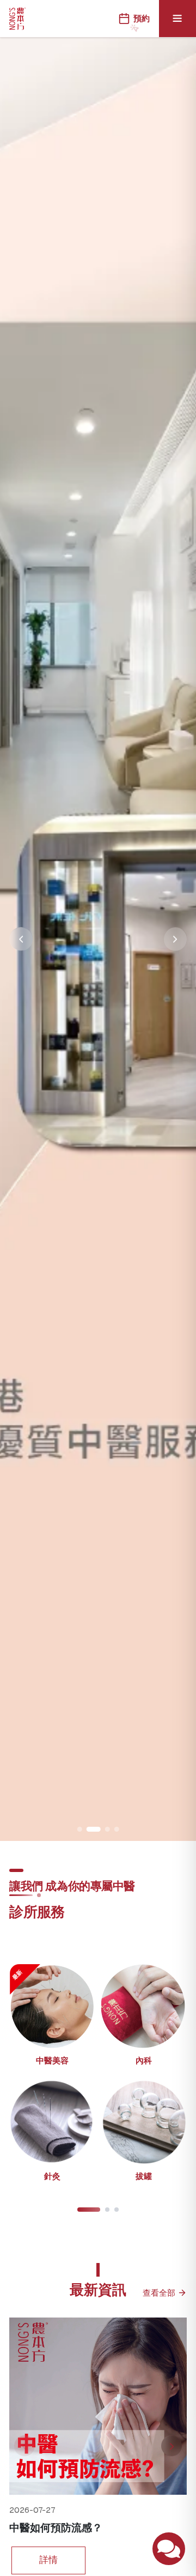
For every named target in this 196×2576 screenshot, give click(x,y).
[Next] (171, 2446)
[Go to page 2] (108, 2210)
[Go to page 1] (89, 2210)
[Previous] (24, 2446)
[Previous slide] (21, 939)
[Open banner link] (98, 939)
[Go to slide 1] (80, 1829)
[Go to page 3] (117, 2210)
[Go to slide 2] (89, 1829)
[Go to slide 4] (117, 1829)
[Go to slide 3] (103, 1829)
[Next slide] (176, 939)
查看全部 (159, 2293)
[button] (52, 2019)
